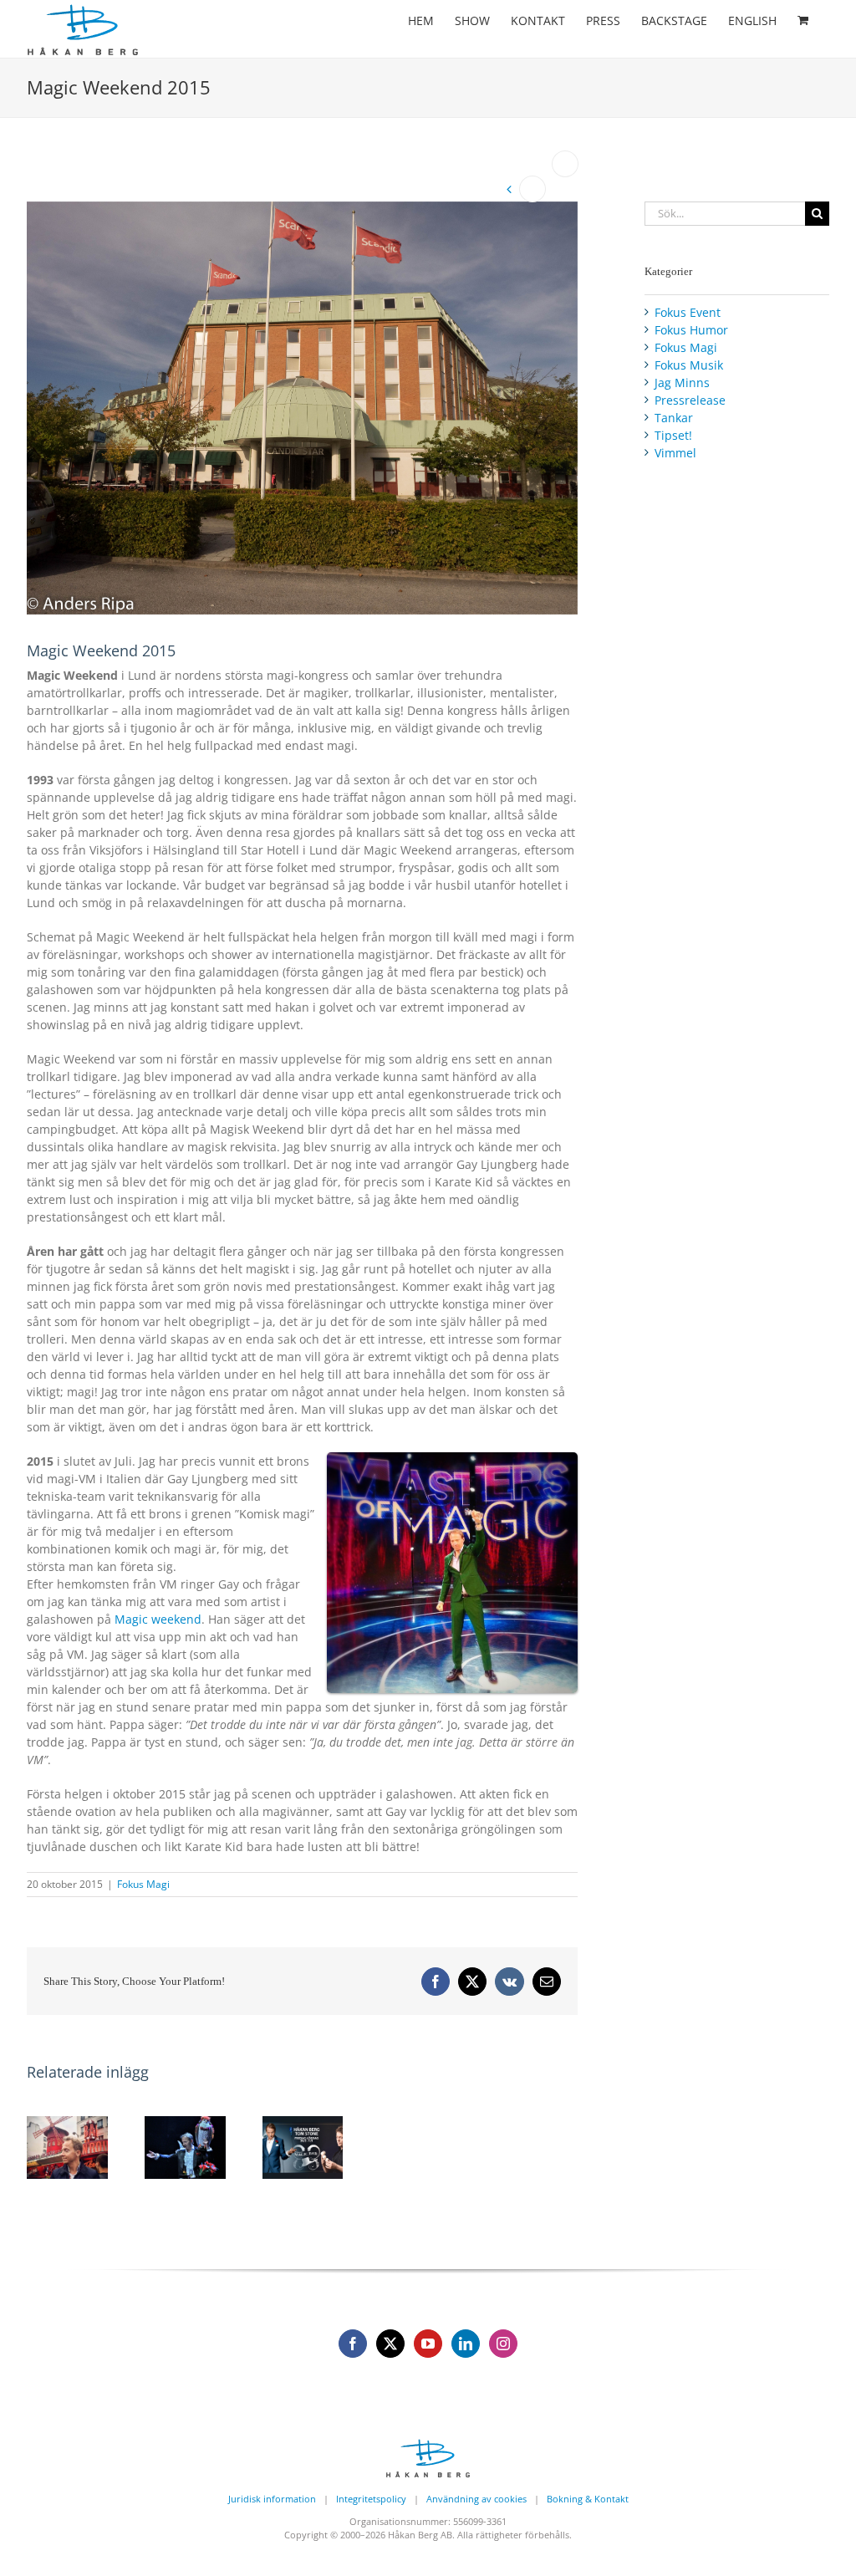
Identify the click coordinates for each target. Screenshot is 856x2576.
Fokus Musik (689, 365)
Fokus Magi (143, 1884)
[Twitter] (390, 2344)
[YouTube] (428, 2344)
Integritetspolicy (371, 2499)
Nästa (565, 164)
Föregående (532, 189)
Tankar (674, 418)
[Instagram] (503, 2344)
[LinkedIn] (466, 2344)
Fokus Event (688, 312)
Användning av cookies (476, 2499)
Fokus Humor (691, 330)
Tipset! (673, 435)
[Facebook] (353, 2344)
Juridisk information (272, 2499)
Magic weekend (158, 1619)
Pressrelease (690, 400)
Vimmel (675, 453)
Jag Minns (682, 383)
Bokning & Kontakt (588, 2499)
